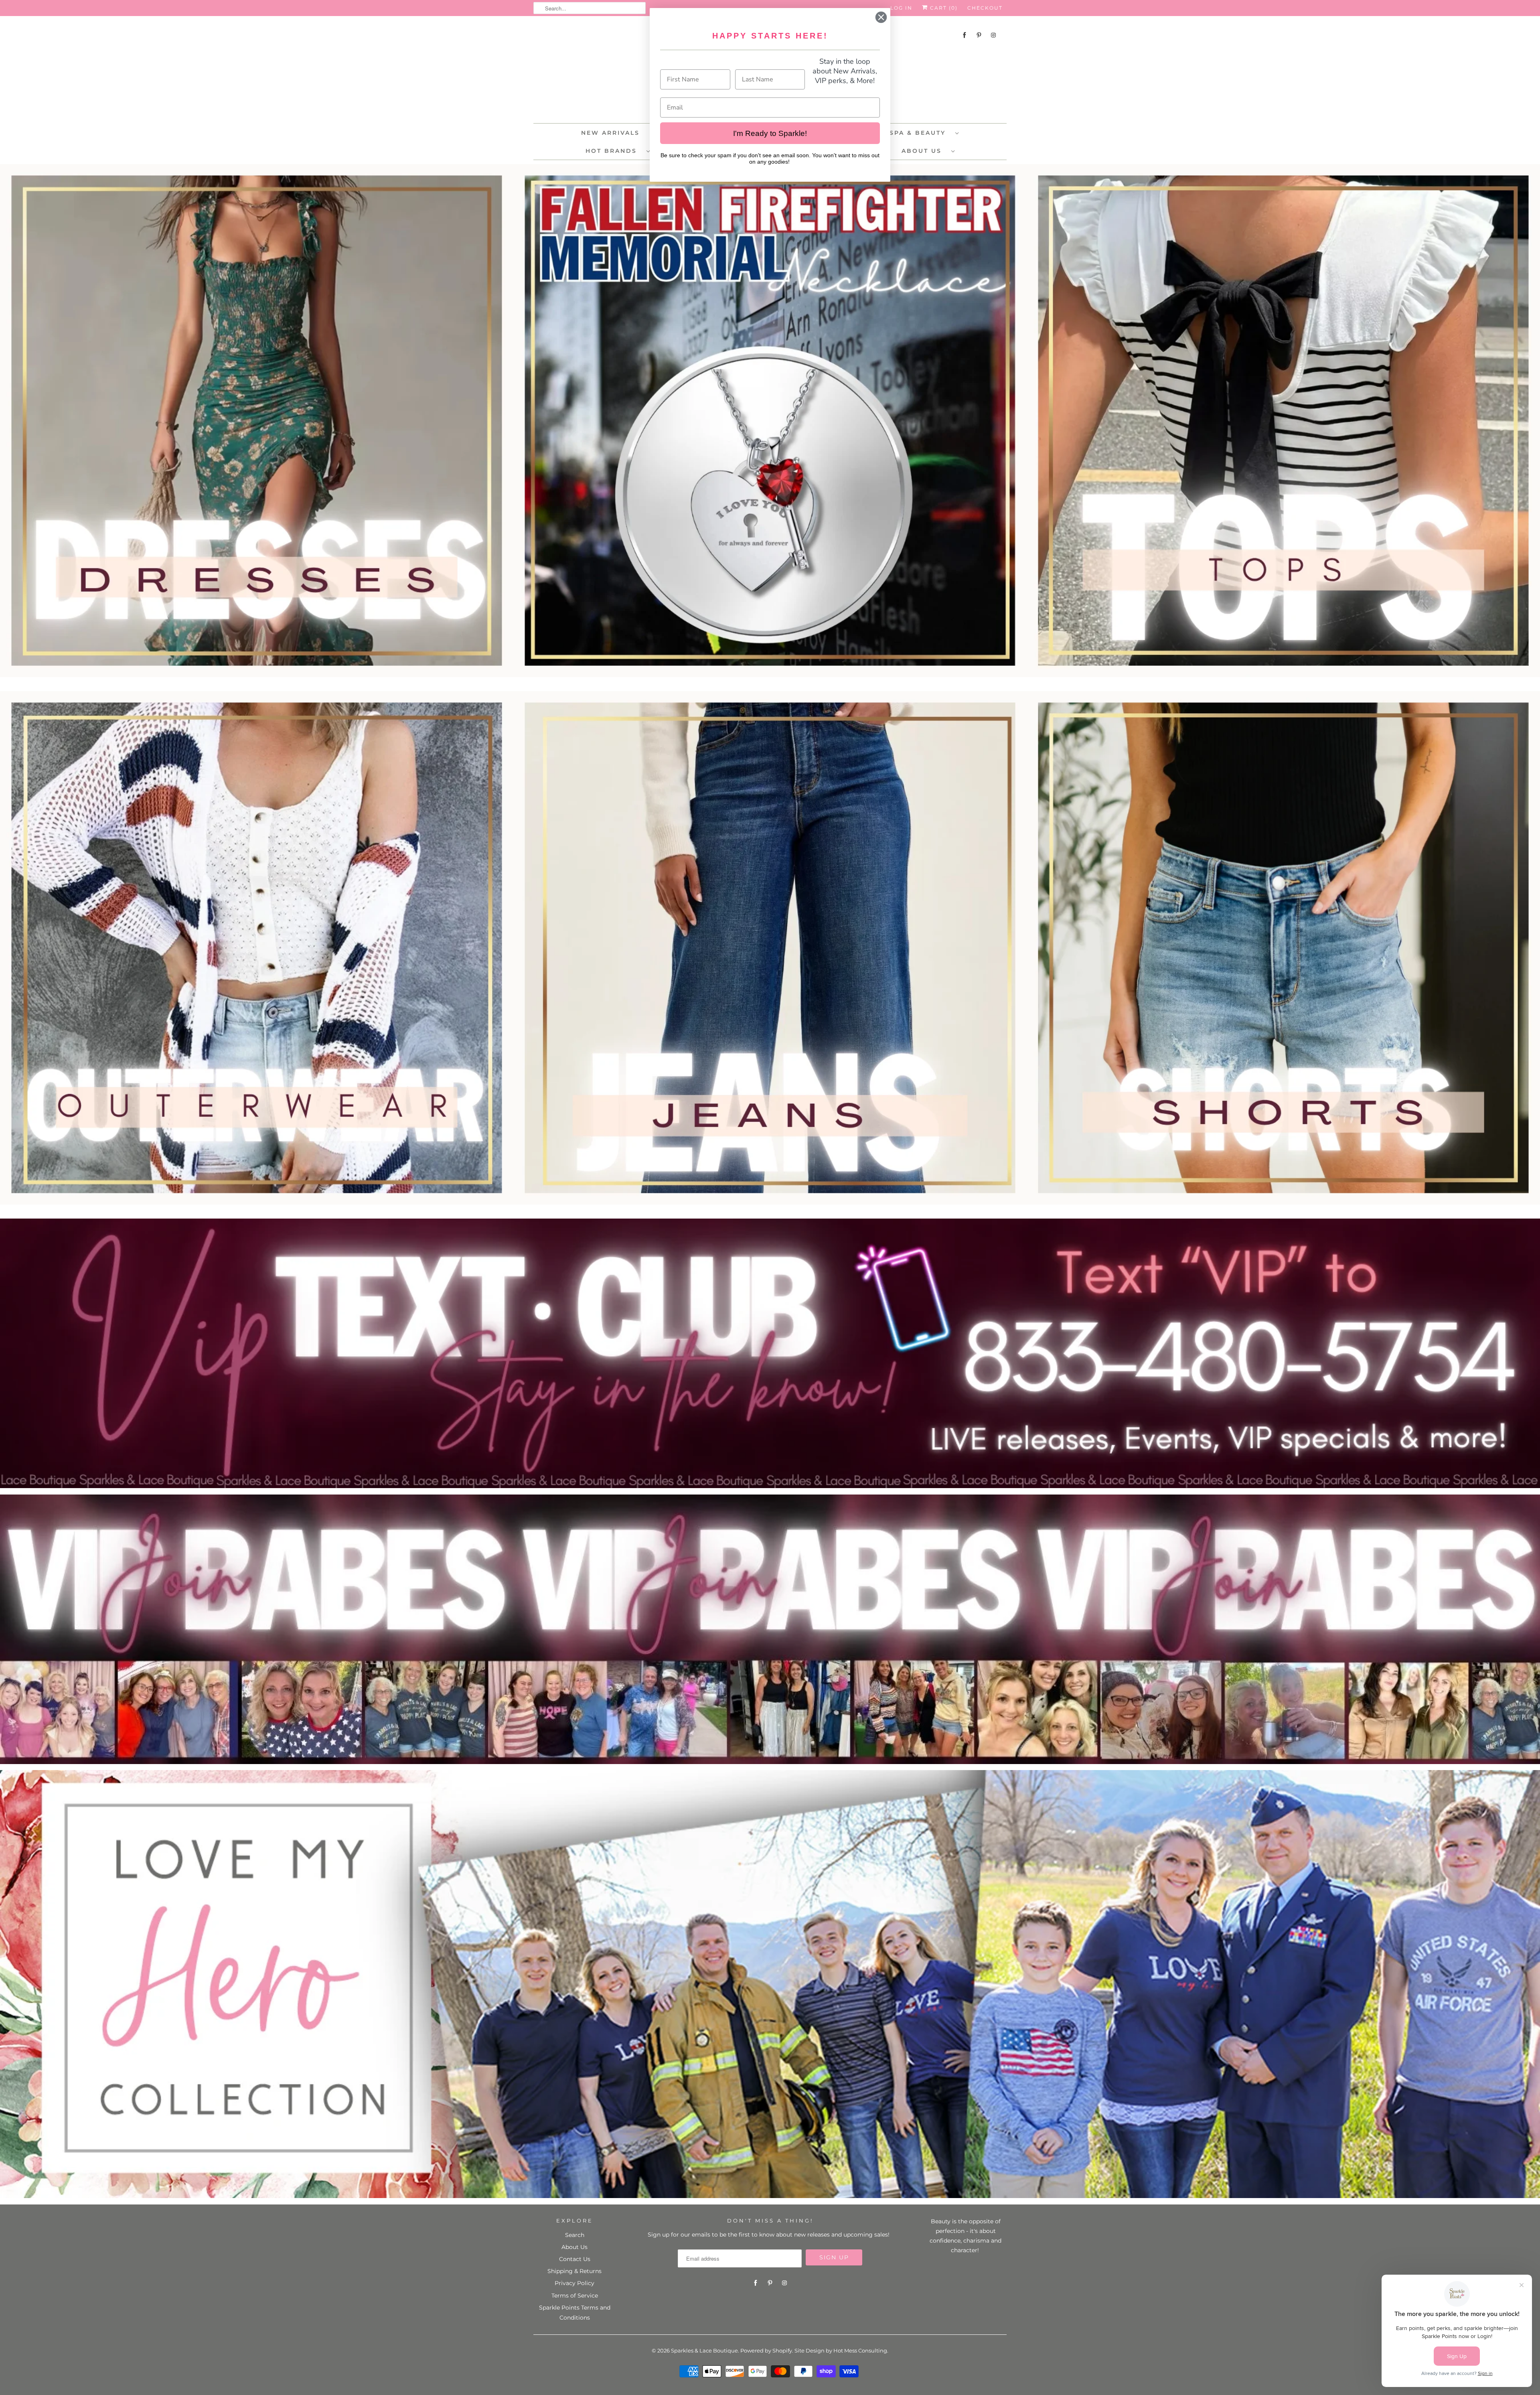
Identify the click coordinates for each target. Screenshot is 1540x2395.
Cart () (943, 8)
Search (575, 2235)
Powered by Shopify (766, 2350)
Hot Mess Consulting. (861, 2350)
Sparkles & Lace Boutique (704, 2350)
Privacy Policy (574, 2283)
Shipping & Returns (574, 2271)
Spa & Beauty (920, 133)
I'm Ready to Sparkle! (770, 133)
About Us (924, 151)
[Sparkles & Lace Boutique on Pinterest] (979, 35)
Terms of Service (575, 2296)
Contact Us (575, 2259)
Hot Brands (614, 151)
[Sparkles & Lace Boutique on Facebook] (965, 35)
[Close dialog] (881, 17)
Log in (901, 8)
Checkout (985, 8)
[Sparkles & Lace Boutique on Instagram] (993, 35)
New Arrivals (610, 133)
